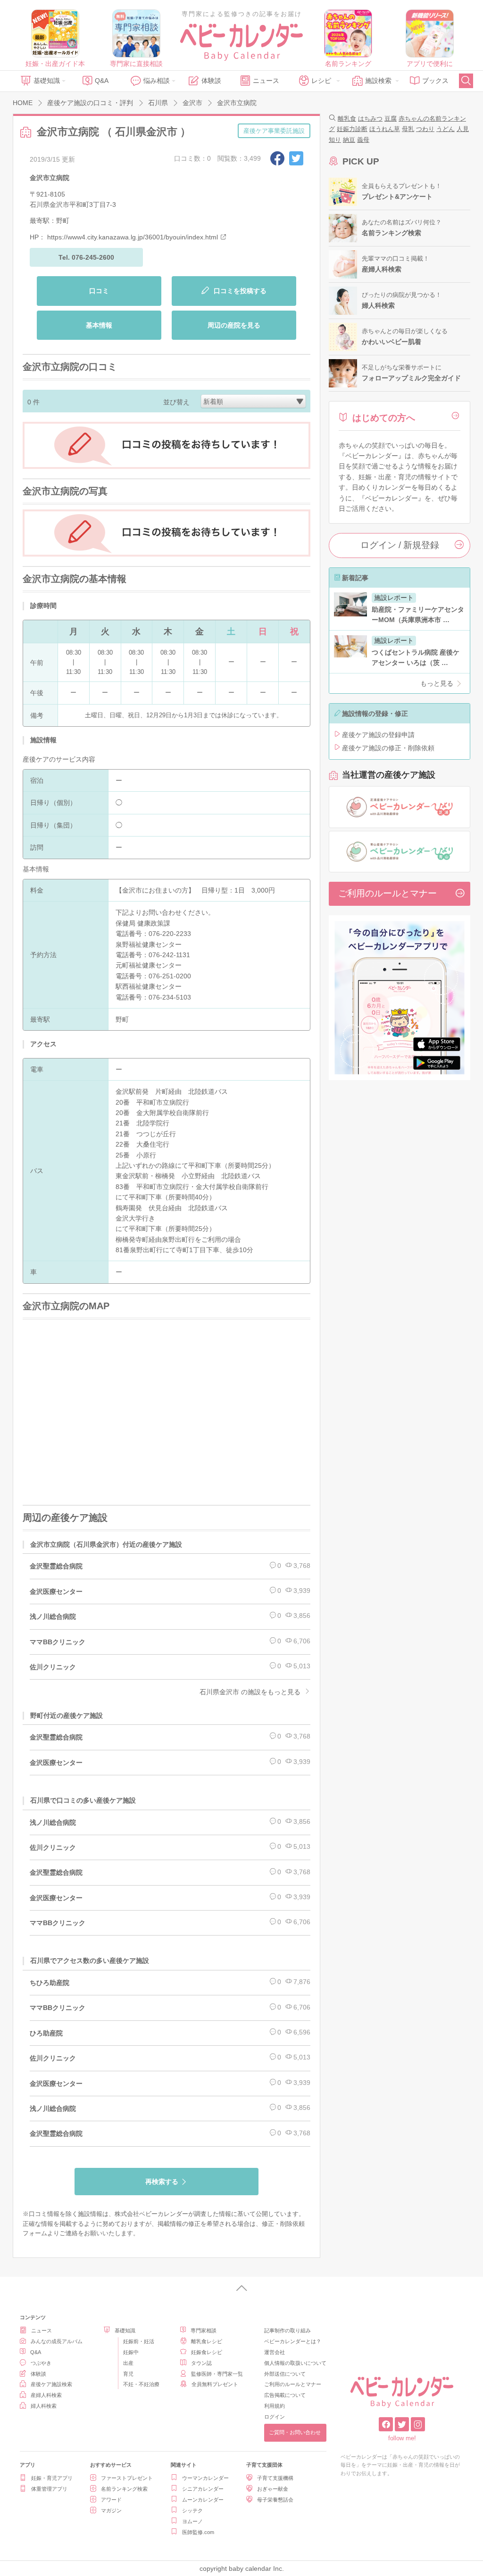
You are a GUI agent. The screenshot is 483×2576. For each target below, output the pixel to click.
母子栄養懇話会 (275, 2500)
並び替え (176, 402)
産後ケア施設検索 (51, 2384)
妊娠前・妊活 (139, 2341)
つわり (425, 129)
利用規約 (275, 2406)
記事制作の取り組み (287, 2330)
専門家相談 (204, 2330)
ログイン (275, 2417)
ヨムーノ (192, 2521)
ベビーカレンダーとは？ (293, 2341)
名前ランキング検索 (124, 2489)
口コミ (99, 291)
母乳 (408, 129)
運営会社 (275, 2352)
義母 (363, 140)
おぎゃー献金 (273, 2489)
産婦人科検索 (46, 2395)
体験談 (211, 81)
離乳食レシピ (207, 2341)
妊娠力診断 (352, 129)
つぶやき (41, 2363)
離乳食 (347, 119)
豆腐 (391, 119)
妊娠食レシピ (207, 2352)
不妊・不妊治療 (141, 2384)
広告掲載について (285, 2395)
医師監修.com (198, 2532)
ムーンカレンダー (203, 2500)
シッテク (192, 2510)
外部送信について (285, 2374)
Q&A (102, 81)
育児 (128, 2374)
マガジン (111, 2510)
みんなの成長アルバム (57, 2341)
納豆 (349, 140)
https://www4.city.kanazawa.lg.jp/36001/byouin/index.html (133, 237)
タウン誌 (201, 2363)
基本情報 (99, 325)
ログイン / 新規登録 (400, 545)
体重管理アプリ (49, 2489)
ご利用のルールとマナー (387, 893)
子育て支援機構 (275, 2478)
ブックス (435, 81)
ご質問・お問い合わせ (295, 2432)
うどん (446, 129)
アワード (111, 2500)
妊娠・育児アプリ (52, 2478)
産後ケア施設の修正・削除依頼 (388, 748)
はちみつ (370, 119)
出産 (128, 2363)
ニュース (266, 81)
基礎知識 (47, 81)
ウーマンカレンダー (205, 2478)
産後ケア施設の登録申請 (378, 735)
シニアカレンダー (203, 2489)
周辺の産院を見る (234, 325)
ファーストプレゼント (127, 2478)
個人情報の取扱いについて (295, 2363)
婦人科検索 (44, 2406)
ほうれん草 (385, 129)
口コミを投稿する (239, 291)
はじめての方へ (384, 418)
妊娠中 (131, 2352)
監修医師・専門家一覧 (217, 2374)
